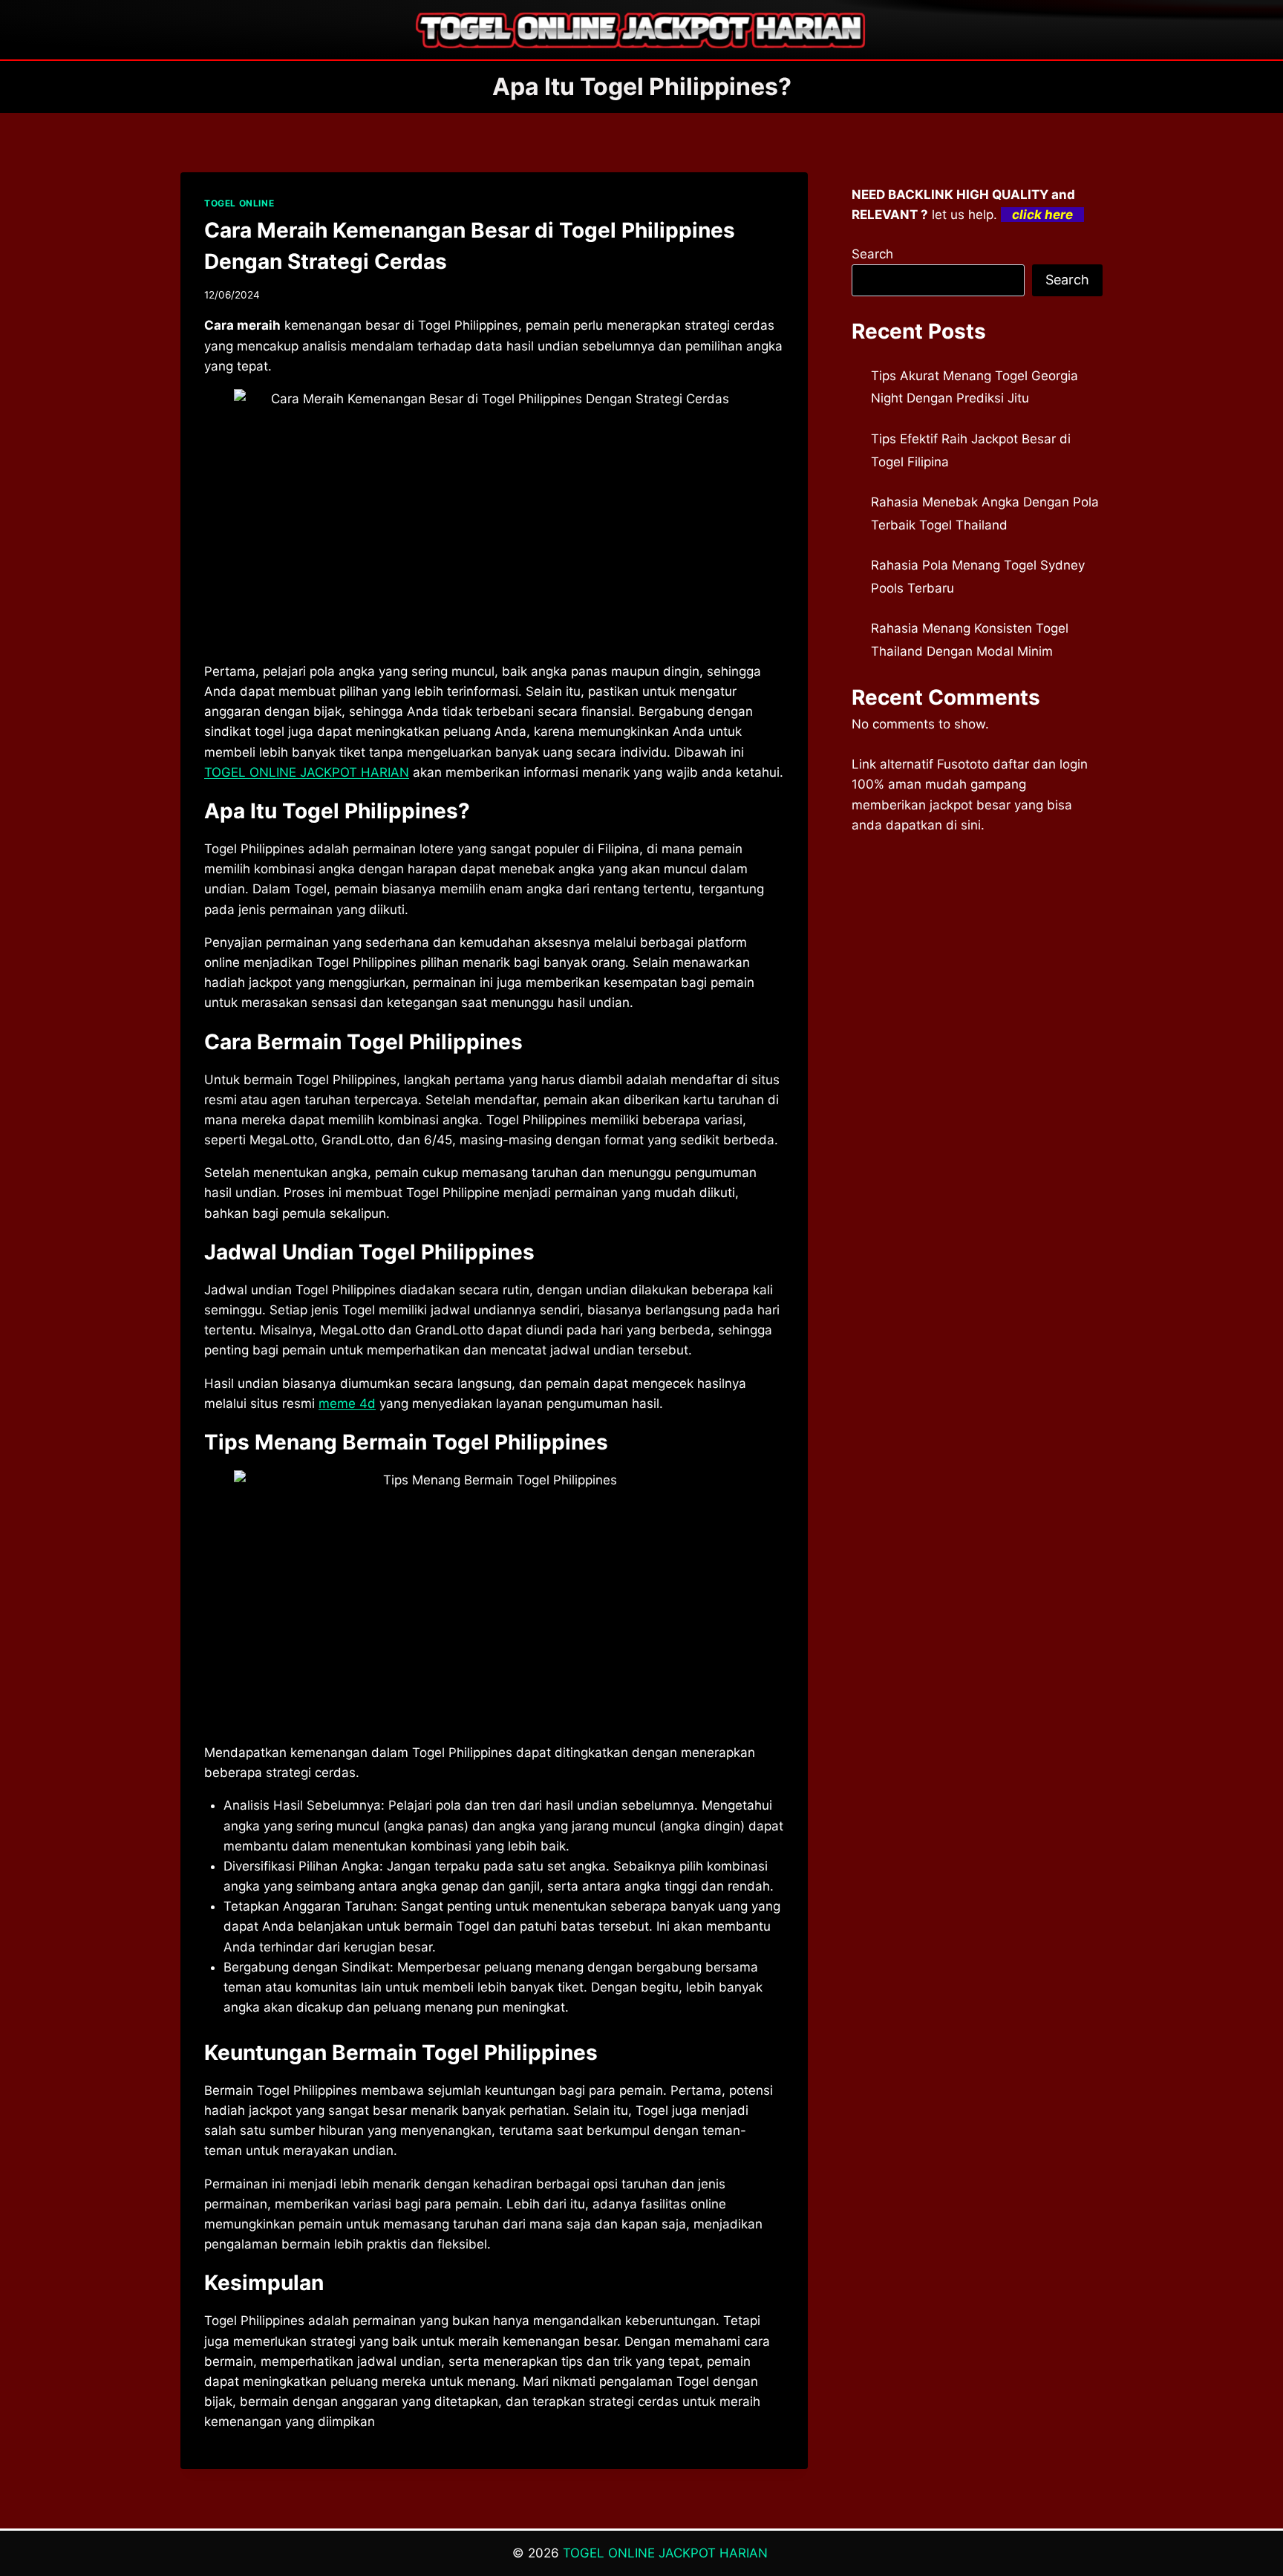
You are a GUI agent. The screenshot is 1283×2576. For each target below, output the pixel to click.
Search (872, 254)
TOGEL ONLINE (239, 203)
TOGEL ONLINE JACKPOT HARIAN (667, 2553)
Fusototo (963, 764)
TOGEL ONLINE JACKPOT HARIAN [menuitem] (307, 772)
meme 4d (347, 1403)
